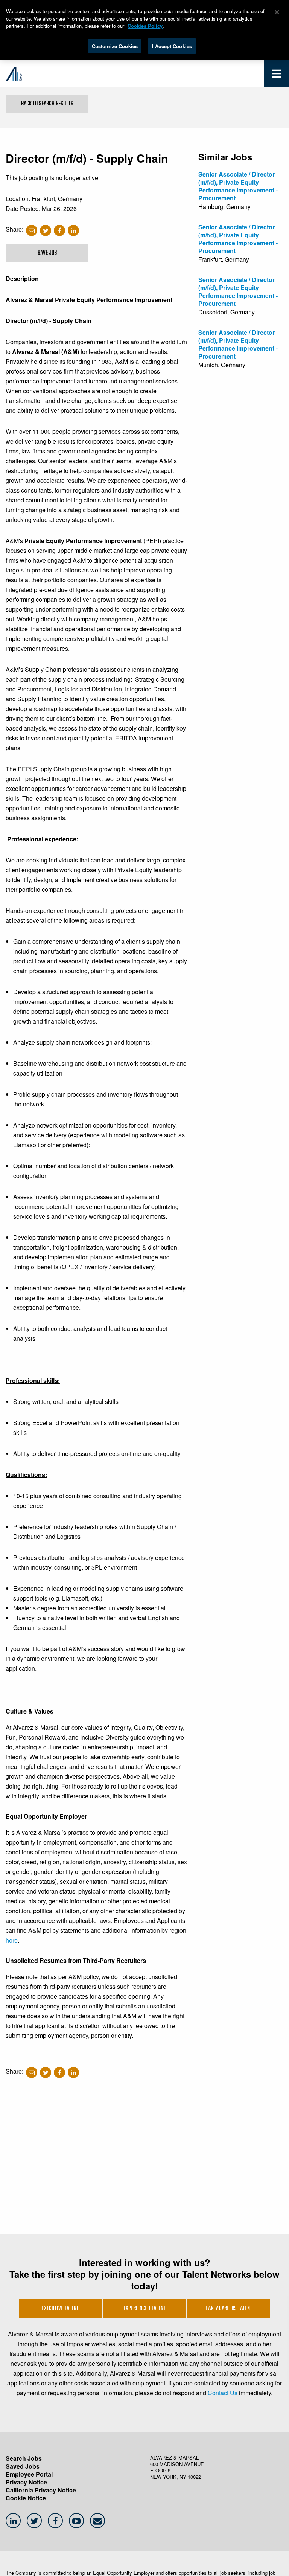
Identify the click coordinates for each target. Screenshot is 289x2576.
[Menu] (277, 75)
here (12, 1940)
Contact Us (223, 2393)
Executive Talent (60, 2309)
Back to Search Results (47, 104)
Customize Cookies (115, 46)
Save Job (47, 253)
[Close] (277, 12)
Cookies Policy (145, 26)
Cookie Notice (26, 2498)
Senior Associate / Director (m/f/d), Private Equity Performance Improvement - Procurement (238, 186)
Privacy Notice (26, 2482)
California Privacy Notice (41, 2490)
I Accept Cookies (172, 46)
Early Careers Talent (229, 2309)
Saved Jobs (23, 2466)
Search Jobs (24, 2458)
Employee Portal (29, 2474)
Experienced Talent (144, 2309)
